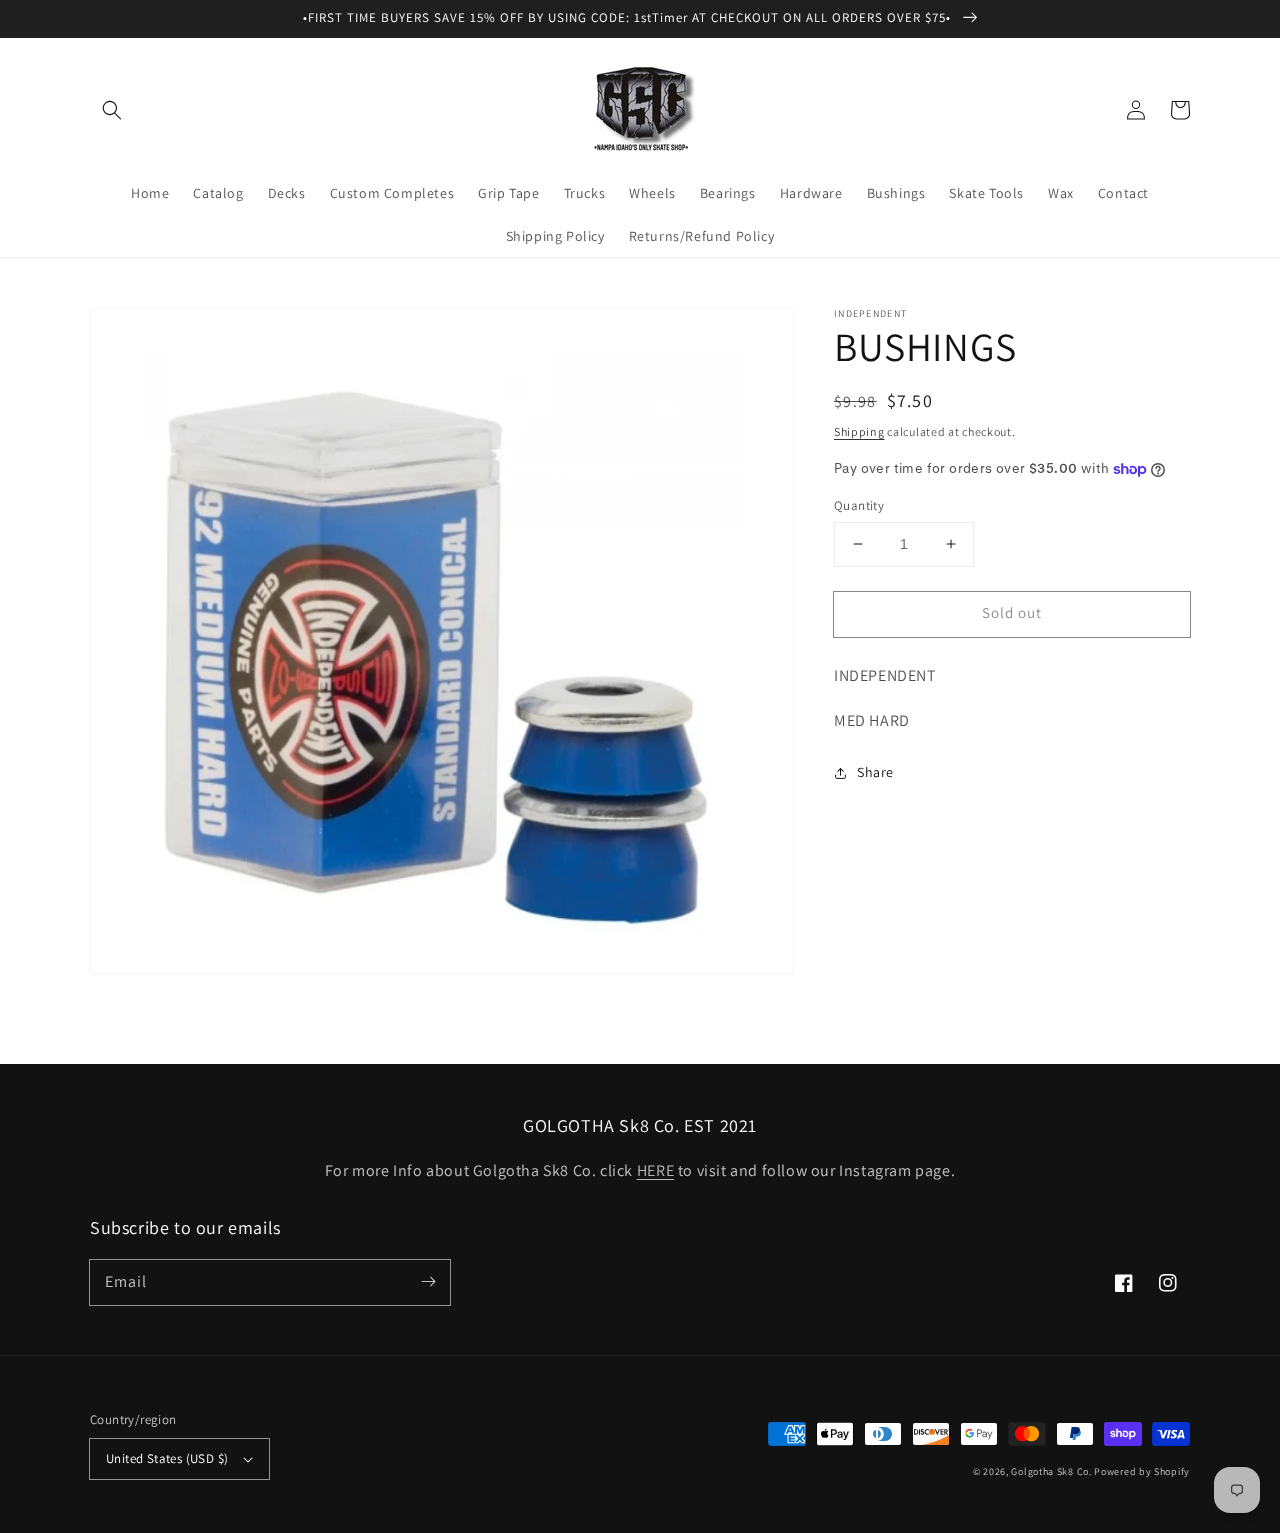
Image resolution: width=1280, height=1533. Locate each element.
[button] (112, 110)
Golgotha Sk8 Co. (1051, 1471)
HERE (655, 1170)
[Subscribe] (428, 1282)
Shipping (859, 431)
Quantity (859, 505)
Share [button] (875, 772)
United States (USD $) (167, 1458)
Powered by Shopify (1142, 1471)
